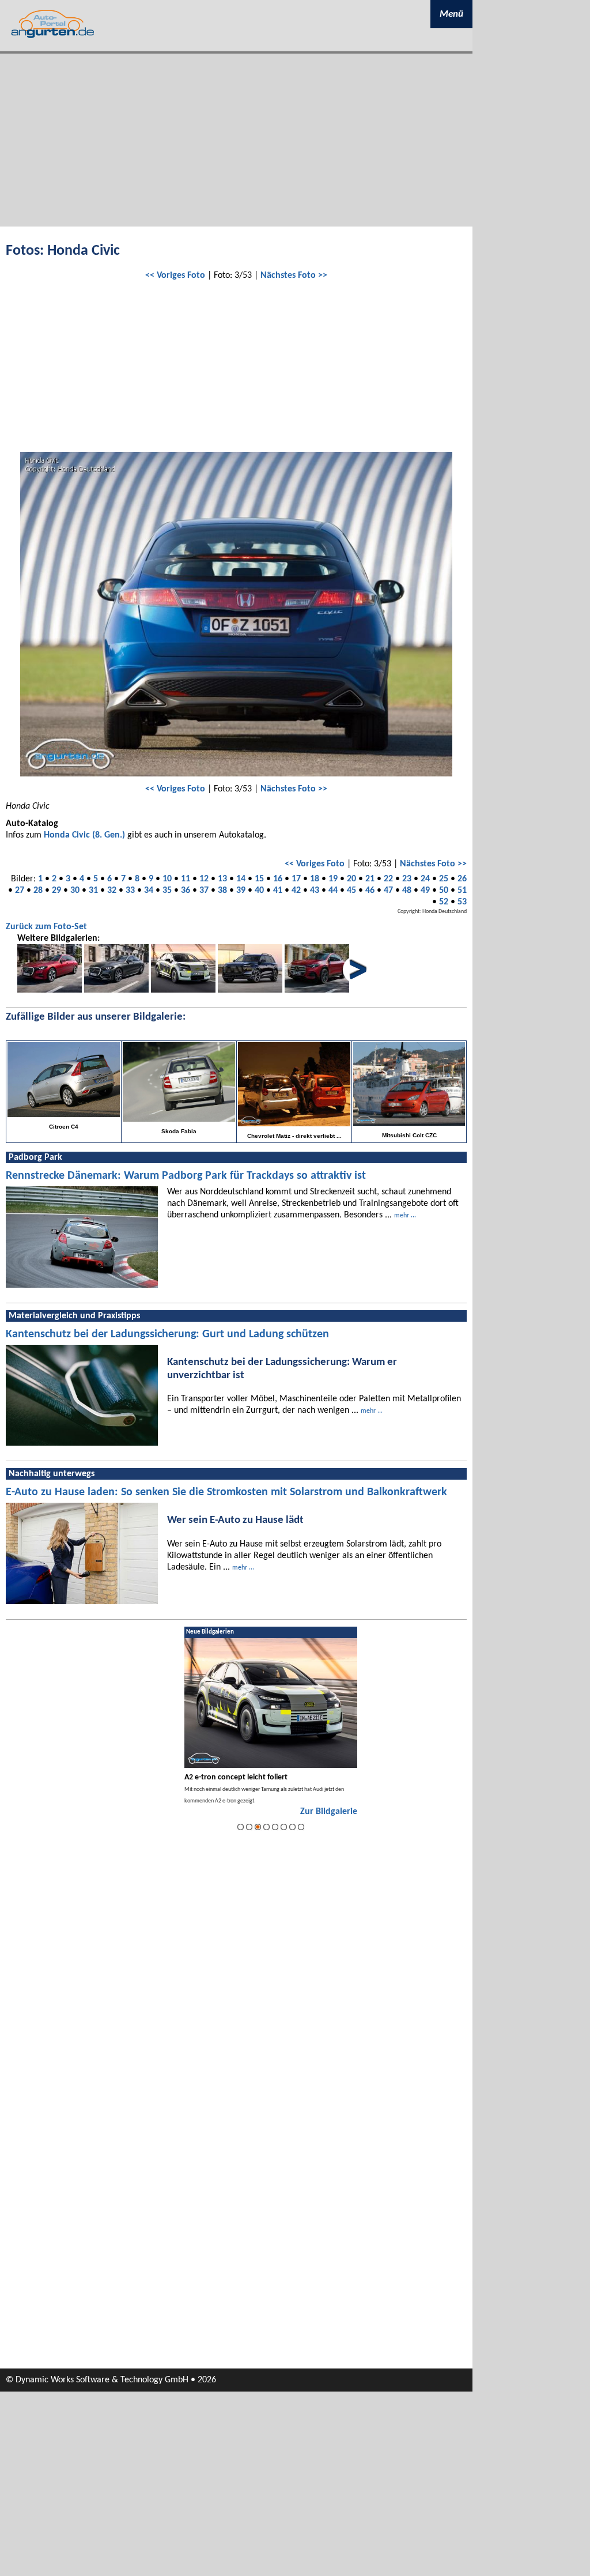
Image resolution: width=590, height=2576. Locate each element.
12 (204, 879)
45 (351, 891)
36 (186, 891)
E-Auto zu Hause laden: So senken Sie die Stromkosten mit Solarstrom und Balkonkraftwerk (226, 1492)
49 (425, 891)
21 (370, 879)
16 (278, 879)
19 (333, 879)
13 (222, 879)
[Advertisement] (236, 140)
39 (241, 891)
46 (370, 891)
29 (56, 891)
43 (315, 891)
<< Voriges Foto (175, 276)
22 (388, 879)
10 (167, 879)
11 (186, 879)
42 (296, 891)
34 (149, 891)
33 (130, 891)
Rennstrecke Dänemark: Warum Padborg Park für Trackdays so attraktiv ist (186, 1176)
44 (333, 891)
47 (388, 891)
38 (222, 891)
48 (407, 891)
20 (351, 879)
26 (462, 879)
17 (296, 879)
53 (462, 902)
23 (407, 879)
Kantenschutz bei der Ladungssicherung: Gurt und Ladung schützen (167, 1334)
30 (75, 891)
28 (38, 891)
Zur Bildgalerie (329, 1812)
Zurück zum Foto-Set (46, 927)
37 (204, 891)
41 (278, 891)
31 (93, 891)
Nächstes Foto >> (294, 276)
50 (444, 891)
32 (112, 891)
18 (315, 879)
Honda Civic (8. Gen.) (84, 835)
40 (259, 891)
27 (20, 891)
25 (444, 879)
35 (167, 891)
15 (259, 879)
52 (444, 902)
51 (462, 891)
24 (425, 879)
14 (241, 879)
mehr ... (405, 1216)
